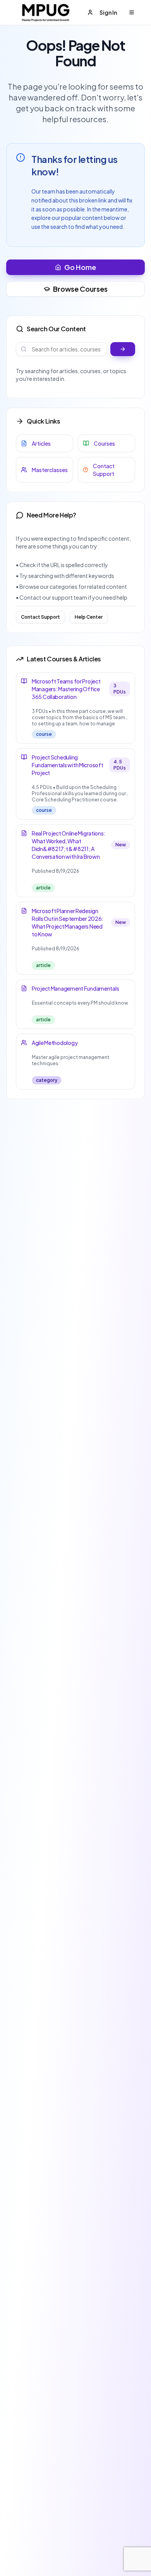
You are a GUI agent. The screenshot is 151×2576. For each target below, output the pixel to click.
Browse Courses (80, 289)
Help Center (89, 617)
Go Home (80, 267)
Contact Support (40, 617)
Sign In (108, 12)
